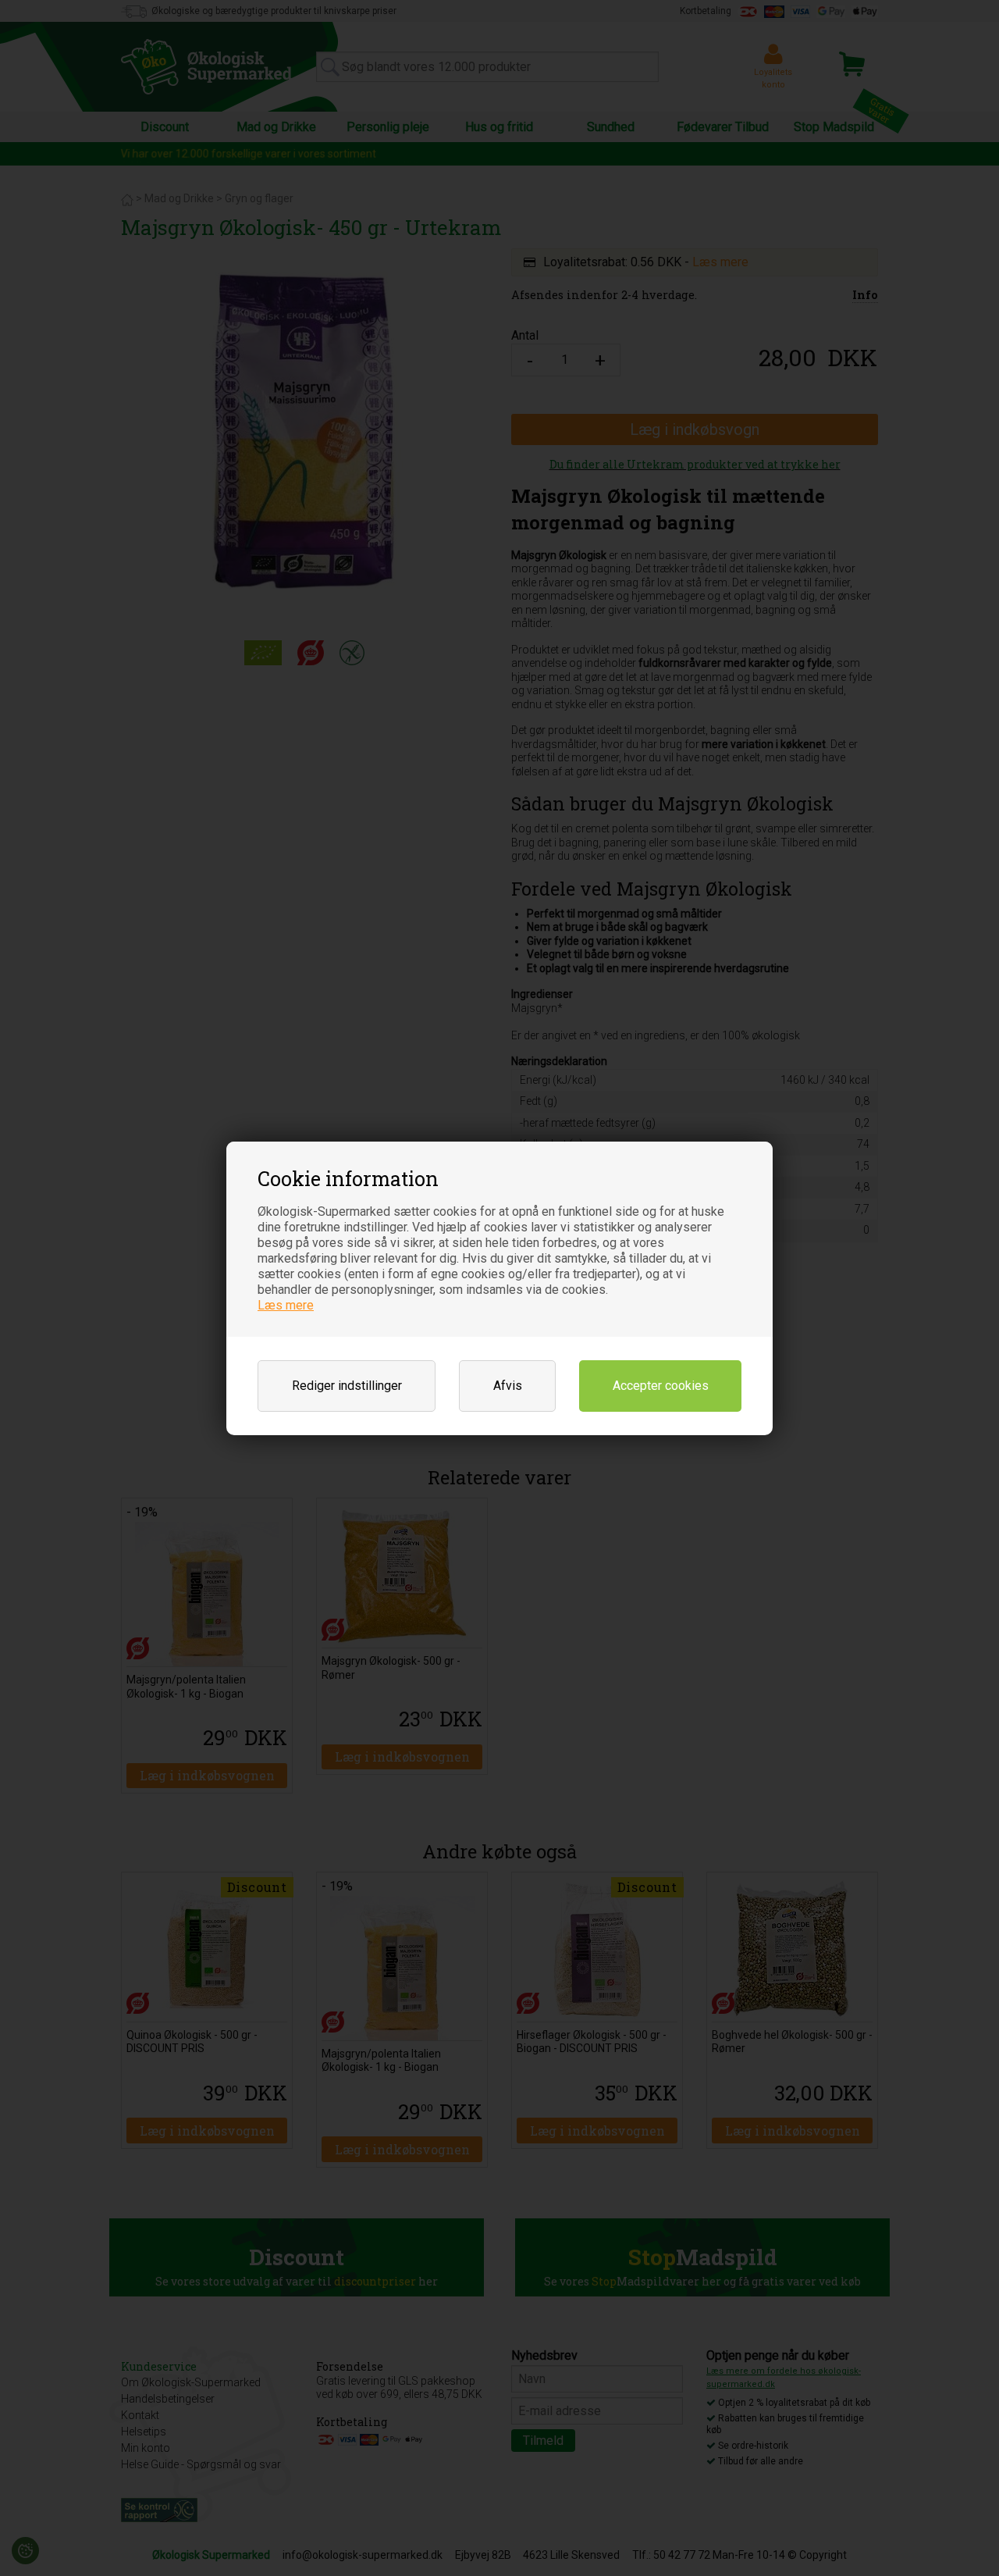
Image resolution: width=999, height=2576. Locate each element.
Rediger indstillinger (347, 1386)
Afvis (508, 1386)
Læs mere (286, 1305)
